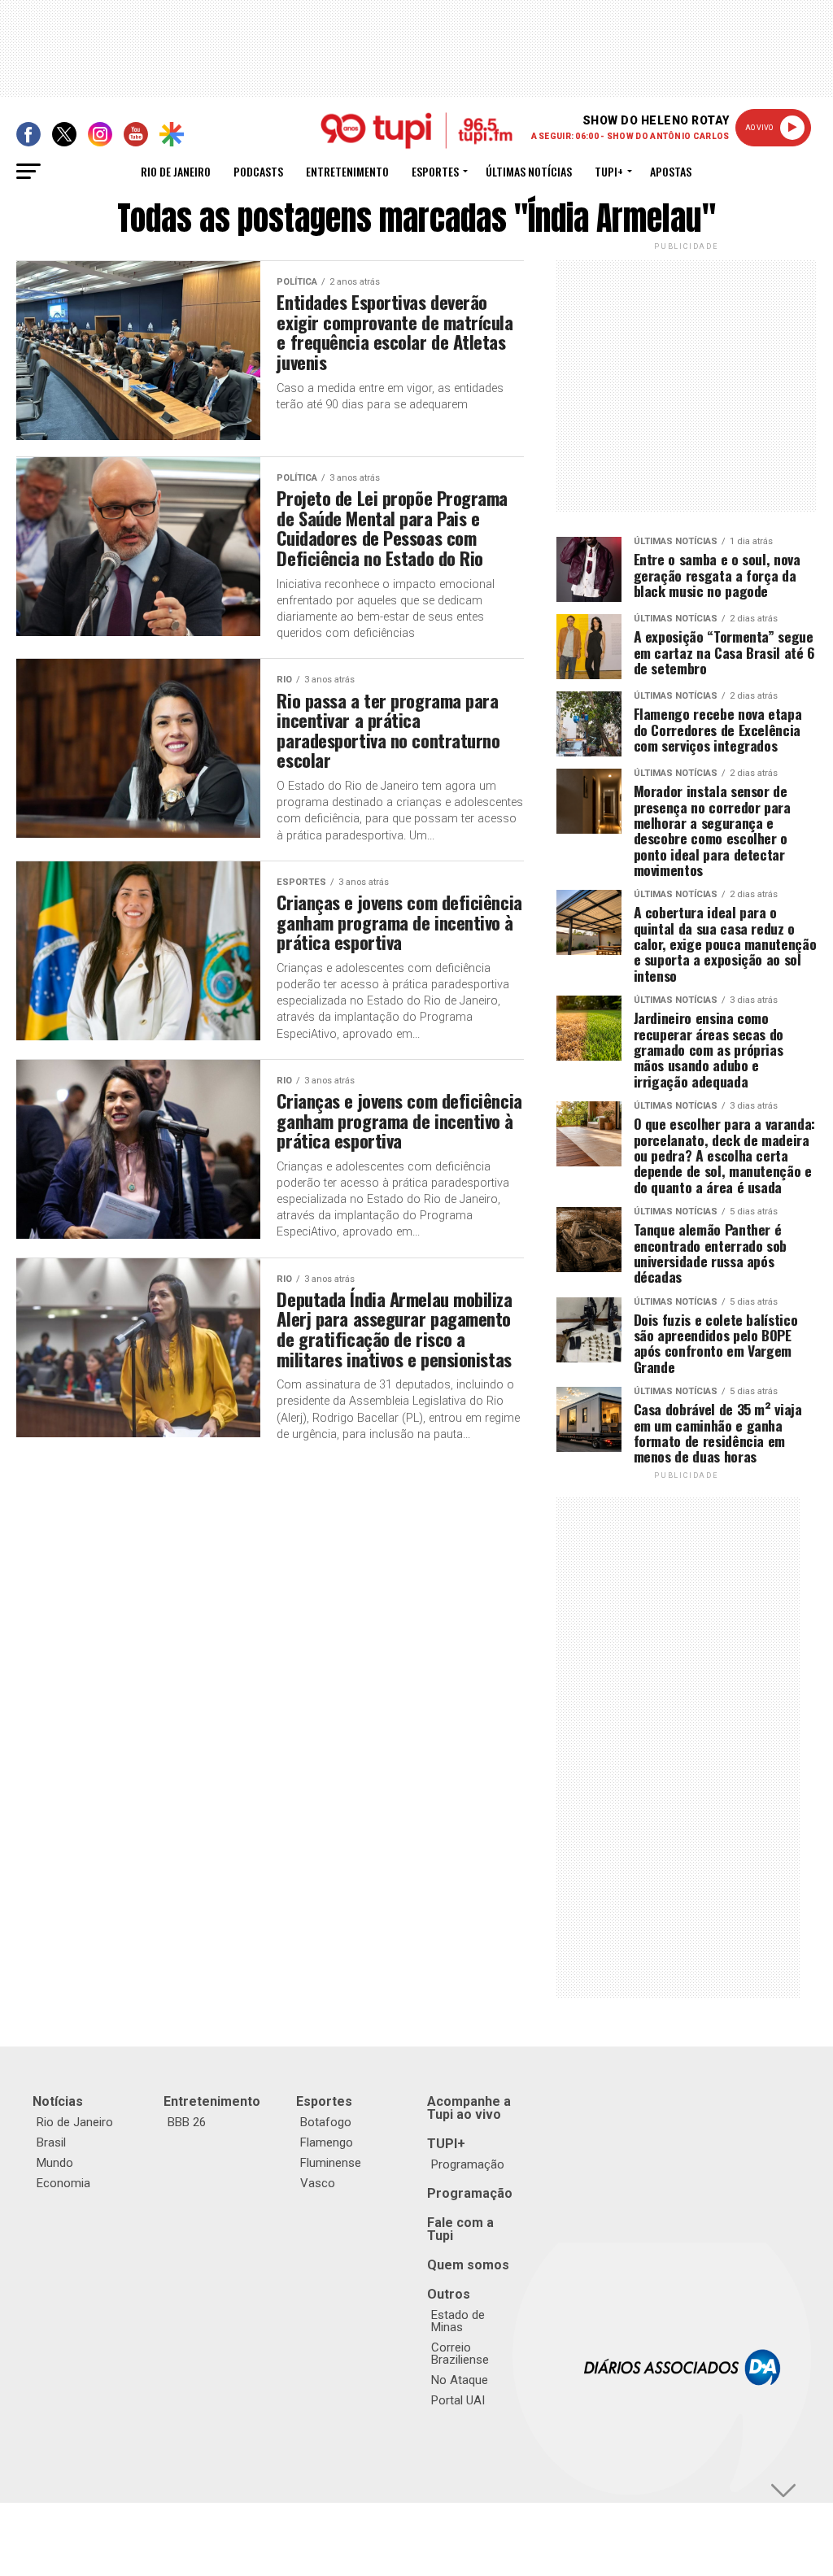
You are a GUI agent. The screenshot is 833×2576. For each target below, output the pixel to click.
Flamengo (327, 2142)
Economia (63, 2183)
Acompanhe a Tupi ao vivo (469, 2108)
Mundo (55, 2163)
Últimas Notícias (529, 171)
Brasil (51, 2142)
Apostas (671, 171)
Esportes (435, 171)
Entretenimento (347, 171)
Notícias (58, 2101)
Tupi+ (609, 171)
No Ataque (460, 2380)
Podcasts (258, 171)
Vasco (318, 2183)
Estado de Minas (458, 2321)
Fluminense (331, 2163)
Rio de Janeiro (176, 171)
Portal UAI (458, 2400)
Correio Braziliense (460, 2354)
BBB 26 (187, 2122)
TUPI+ (446, 2144)
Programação (468, 2164)
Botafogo (326, 2122)
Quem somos (468, 2265)
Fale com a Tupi (460, 2229)
